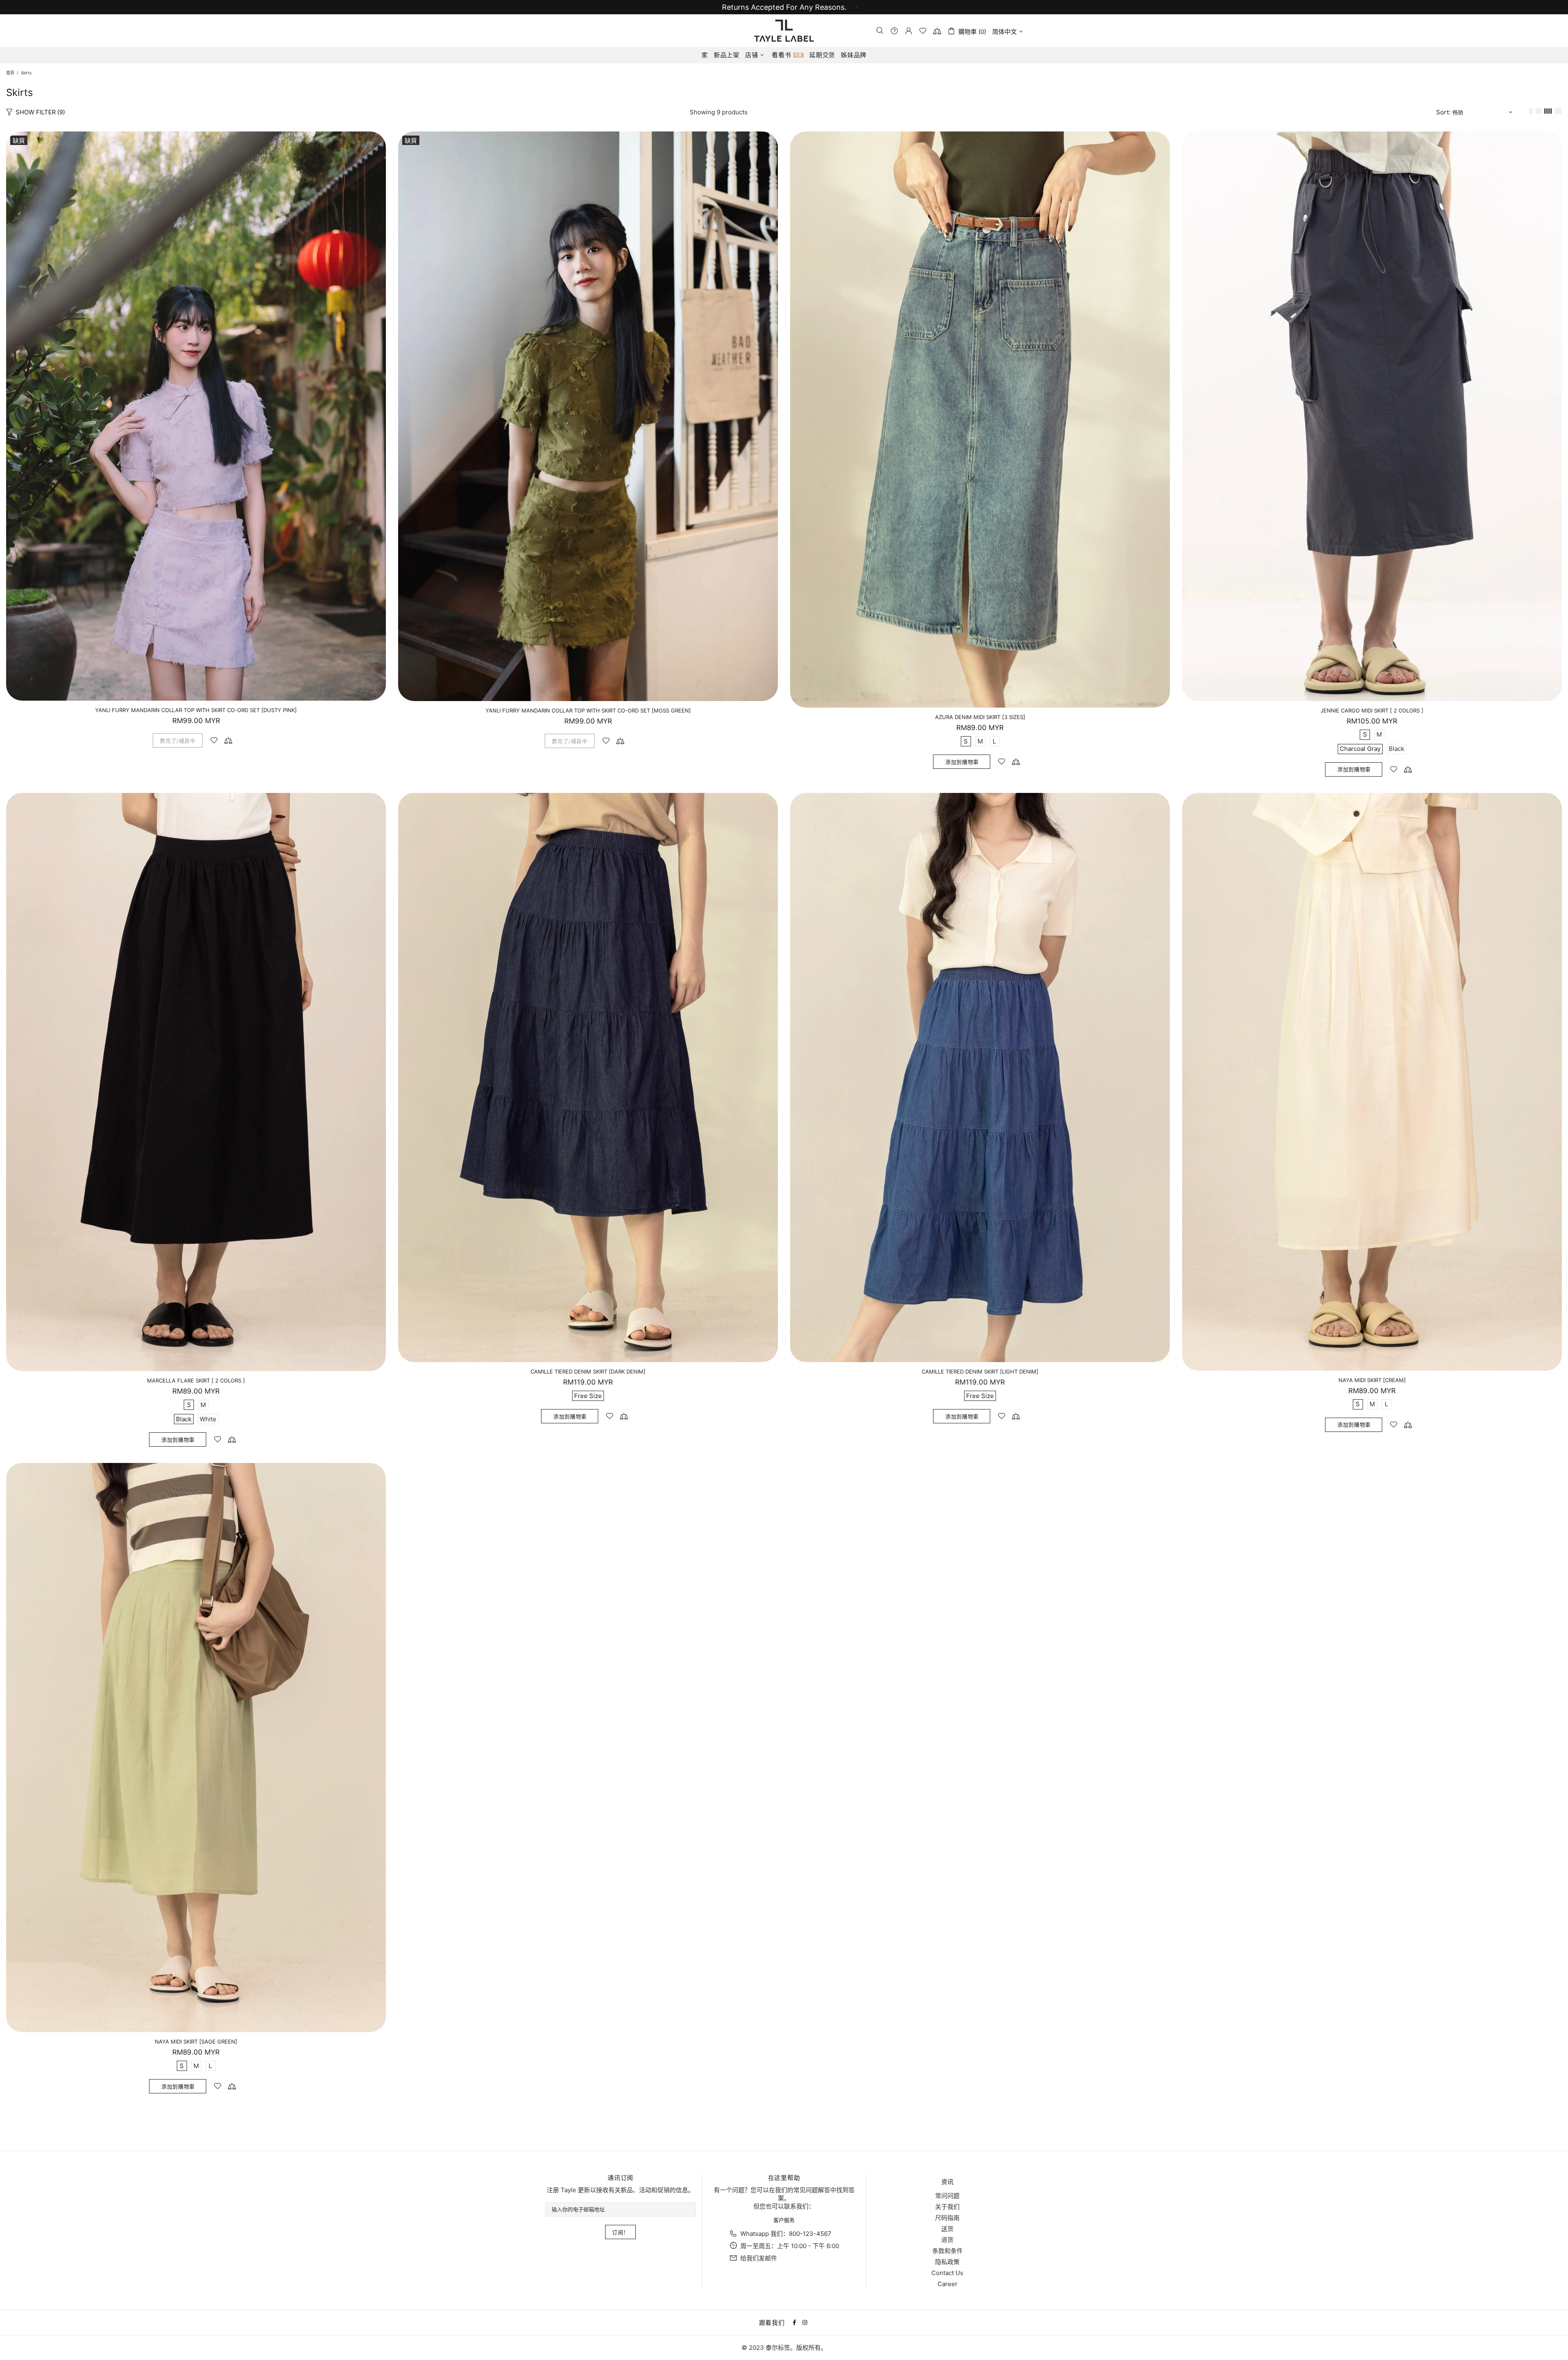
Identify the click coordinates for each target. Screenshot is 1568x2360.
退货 (947, 2240)
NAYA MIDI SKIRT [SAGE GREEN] (196, 2042)
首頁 (10, 73)
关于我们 (947, 2207)
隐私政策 (947, 2262)
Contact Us (947, 2273)
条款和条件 (948, 2251)
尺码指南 (947, 2218)
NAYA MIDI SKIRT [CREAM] (1372, 1380)
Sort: (1443, 112)
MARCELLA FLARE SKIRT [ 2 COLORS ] (196, 1380)
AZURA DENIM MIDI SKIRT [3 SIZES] (980, 717)
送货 (947, 2229)
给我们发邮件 (759, 2258)
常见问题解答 (812, 2190)
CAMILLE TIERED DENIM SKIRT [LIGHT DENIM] (980, 1371)
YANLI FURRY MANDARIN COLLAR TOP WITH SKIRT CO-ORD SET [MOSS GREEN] (588, 710)
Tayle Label (784, 31)
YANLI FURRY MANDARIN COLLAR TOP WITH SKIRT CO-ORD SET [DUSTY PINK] (196, 710)
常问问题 (947, 2196)
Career (948, 2284)
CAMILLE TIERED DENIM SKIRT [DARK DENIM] (588, 1371)
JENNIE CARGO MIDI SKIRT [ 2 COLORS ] (1372, 710)
